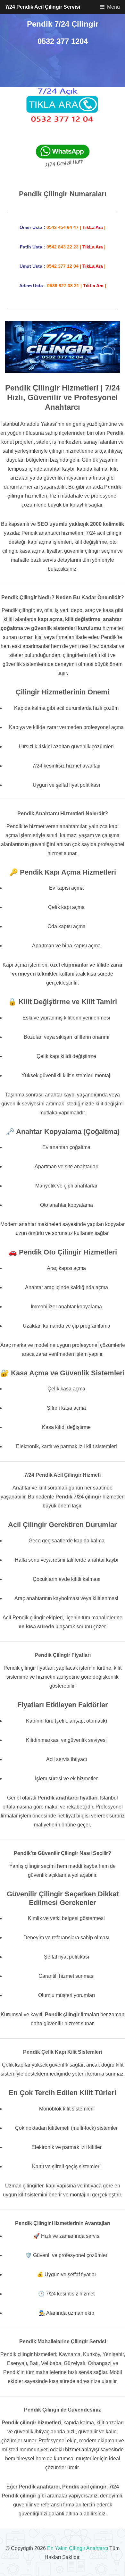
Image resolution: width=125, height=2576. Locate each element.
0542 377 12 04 (63, 266)
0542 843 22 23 (63, 247)
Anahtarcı (97, 2548)
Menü (113, 7)
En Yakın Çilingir (66, 2548)
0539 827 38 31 (63, 286)
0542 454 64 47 (63, 227)
